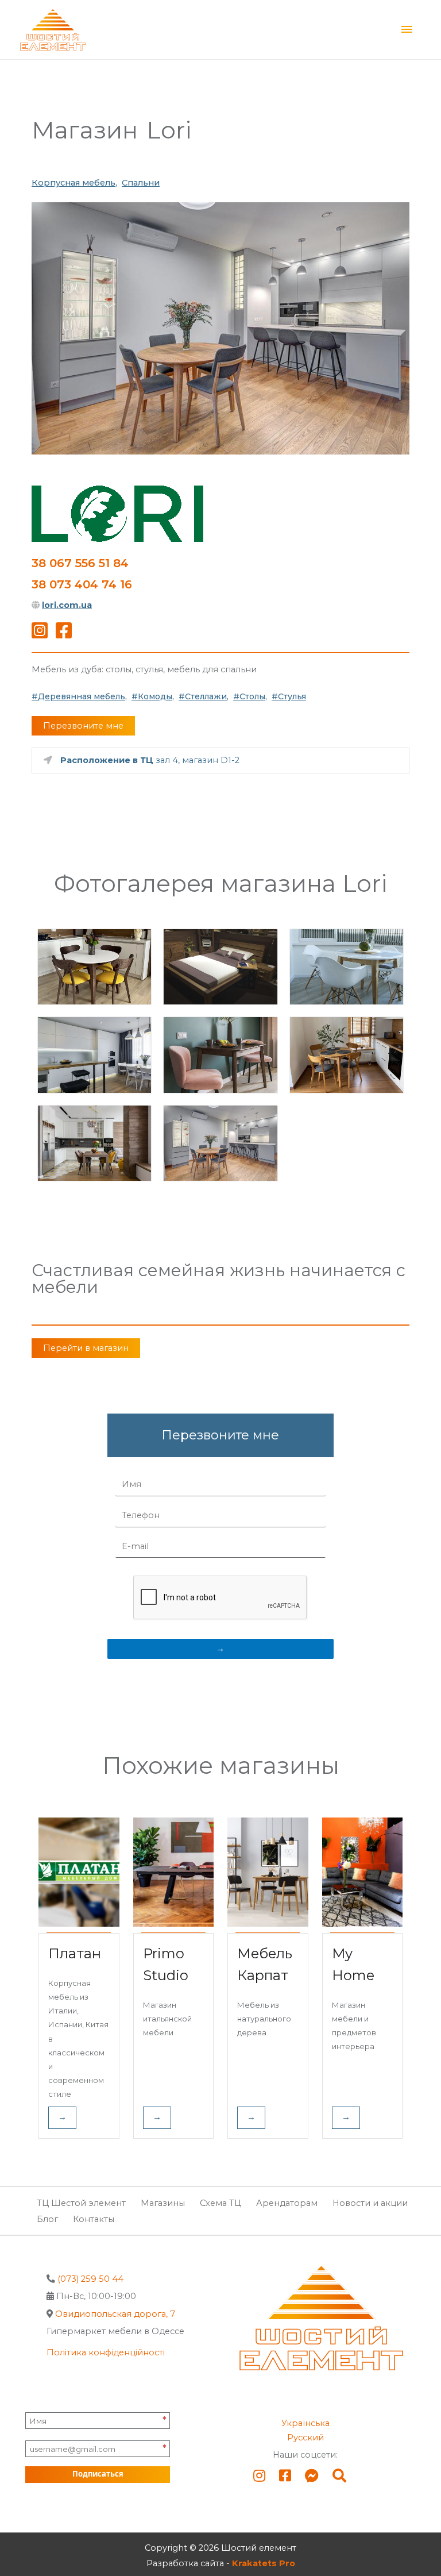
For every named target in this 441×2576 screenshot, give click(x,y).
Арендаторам (287, 2203)
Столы (252, 696)
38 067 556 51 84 (80, 563)
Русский (305, 2438)
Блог (47, 2219)
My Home (353, 1964)
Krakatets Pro (264, 2563)
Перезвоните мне (83, 726)
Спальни (141, 183)
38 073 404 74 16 (82, 584)
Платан (75, 1953)
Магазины (163, 2203)
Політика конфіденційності (106, 2352)
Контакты (94, 2219)
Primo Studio (166, 1964)
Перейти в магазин (86, 1348)
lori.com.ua (67, 605)
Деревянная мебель (82, 696)
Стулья (292, 696)
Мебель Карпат (265, 1964)
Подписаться (98, 2474)
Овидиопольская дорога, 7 (115, 2314)
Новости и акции (370, 2203)
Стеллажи (206, 696)
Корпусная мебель (73, 183)
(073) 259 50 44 (90, 2279)
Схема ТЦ (220, 2203)
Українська (305, 2423)
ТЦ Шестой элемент (81, 2203)
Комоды (155, 696)
